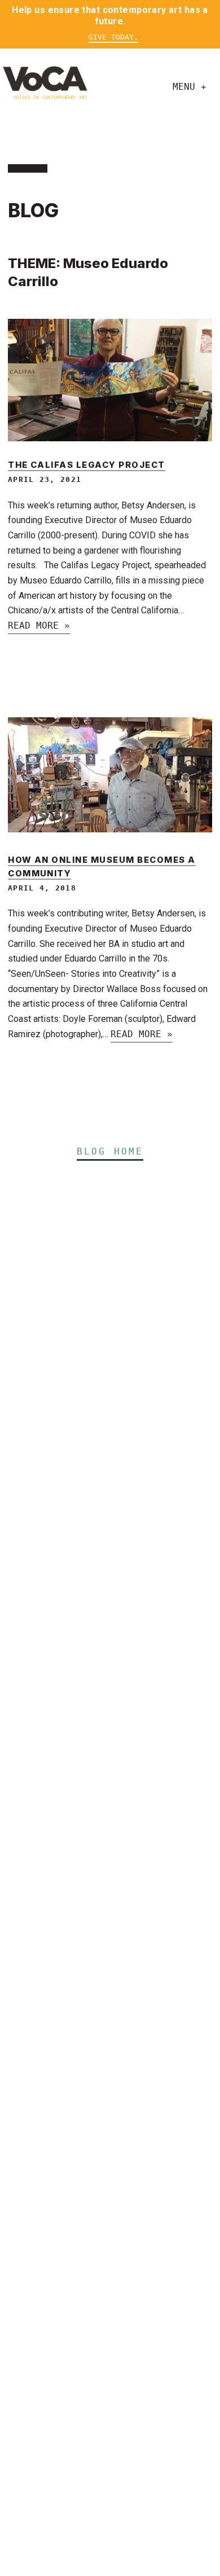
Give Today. (113, 37)
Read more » (39, 626)
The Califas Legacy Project (87, 465)
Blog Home (110, 1151)
